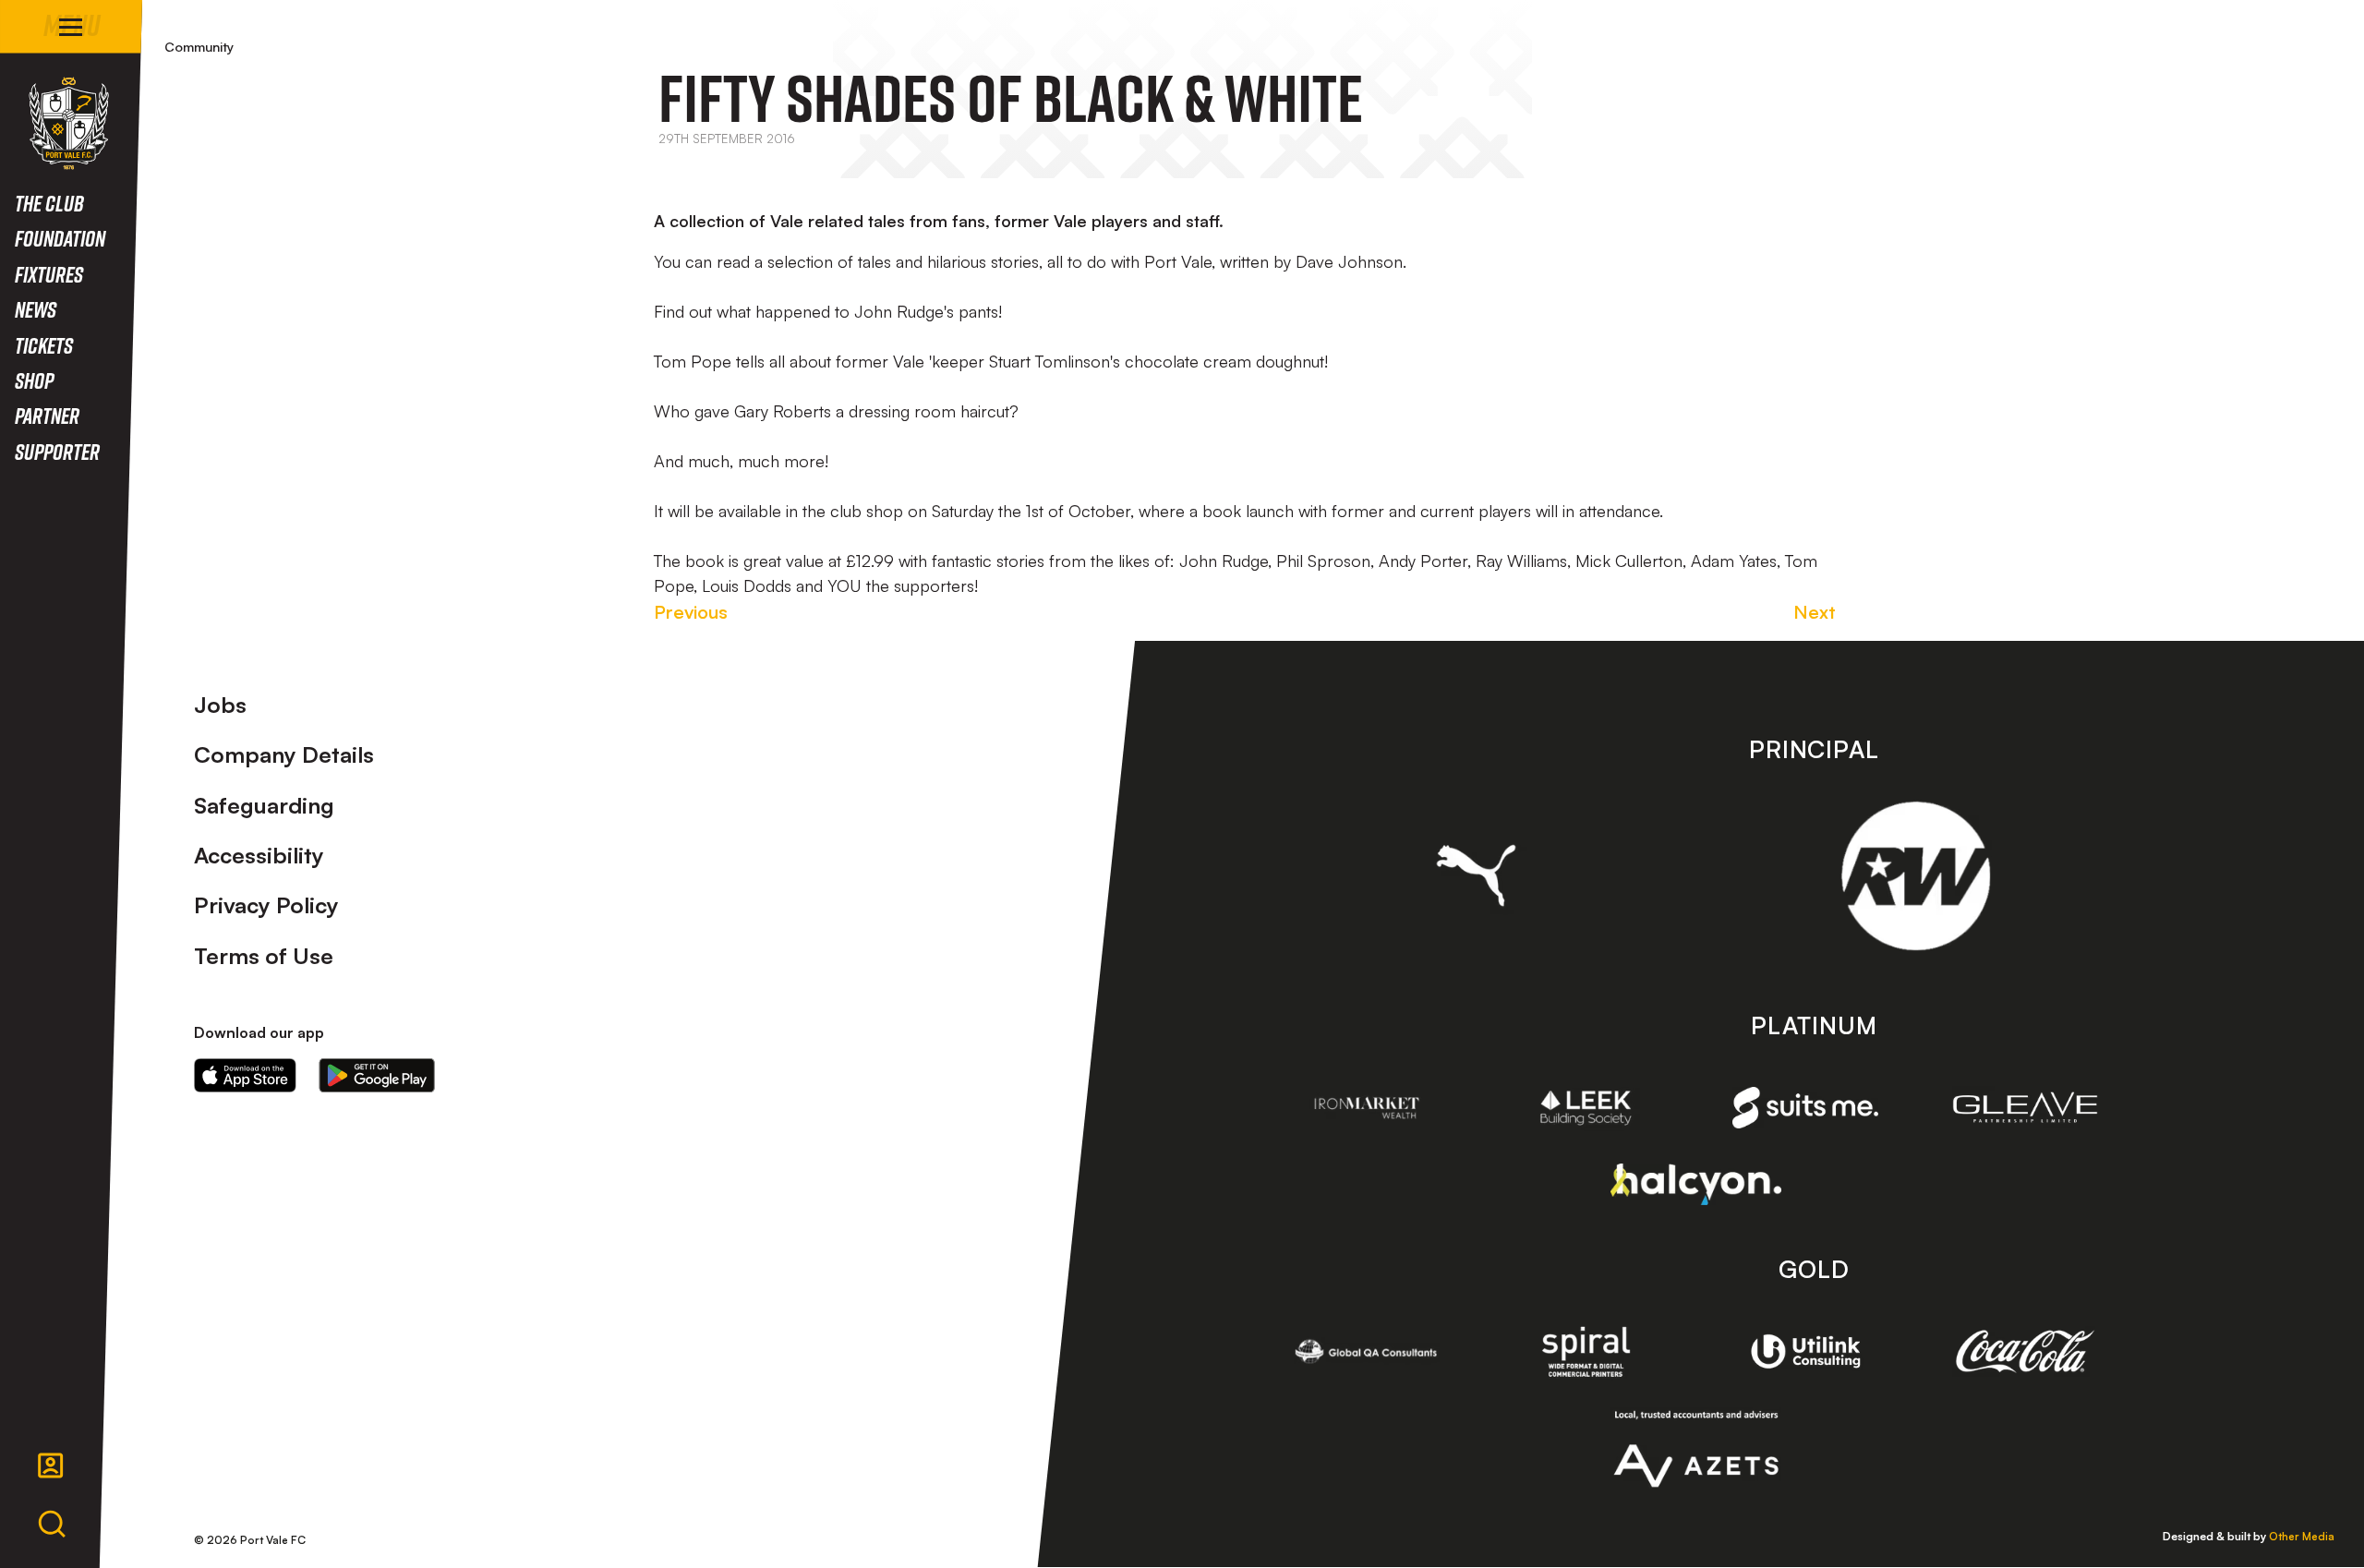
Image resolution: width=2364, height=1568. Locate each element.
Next (1815, 612)
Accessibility (259, 855)
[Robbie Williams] (1916, 876)
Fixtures (49, 274)
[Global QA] (1367, 1351)
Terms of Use (264, 956)
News (36, 309)
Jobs (220, 705)
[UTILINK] (1805, 1351)
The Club (49, 203)
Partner (47, 415)
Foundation (60, 238)
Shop (34, 380)
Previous (691, 612)
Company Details (284, 754)
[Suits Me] (1805, 1108)
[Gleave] (2025, 1107)
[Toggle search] (52, 1525)
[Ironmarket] (1367, 1108)
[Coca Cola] (2025, 1352)
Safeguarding (264, 805)
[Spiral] (1586, 1351)
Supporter (57, 451)
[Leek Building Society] (1586, 1108)
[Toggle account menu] (51, 1465)
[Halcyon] (1696, 1184)
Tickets (44, 345)
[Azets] (1696, 1449)
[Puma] (1476, 875)
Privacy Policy (266, 905)
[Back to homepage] (69, 123)
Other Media (2302, 1536)
